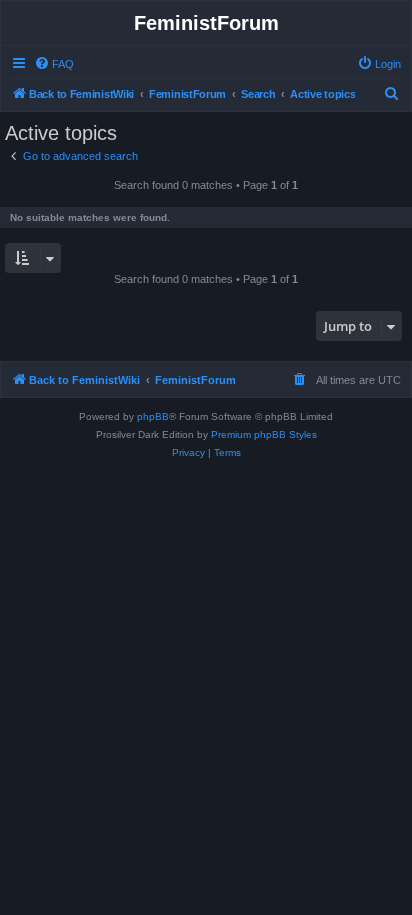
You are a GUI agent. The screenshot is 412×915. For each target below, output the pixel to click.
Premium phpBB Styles (264, 434)
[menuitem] (54, 64)
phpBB (153, 416)
